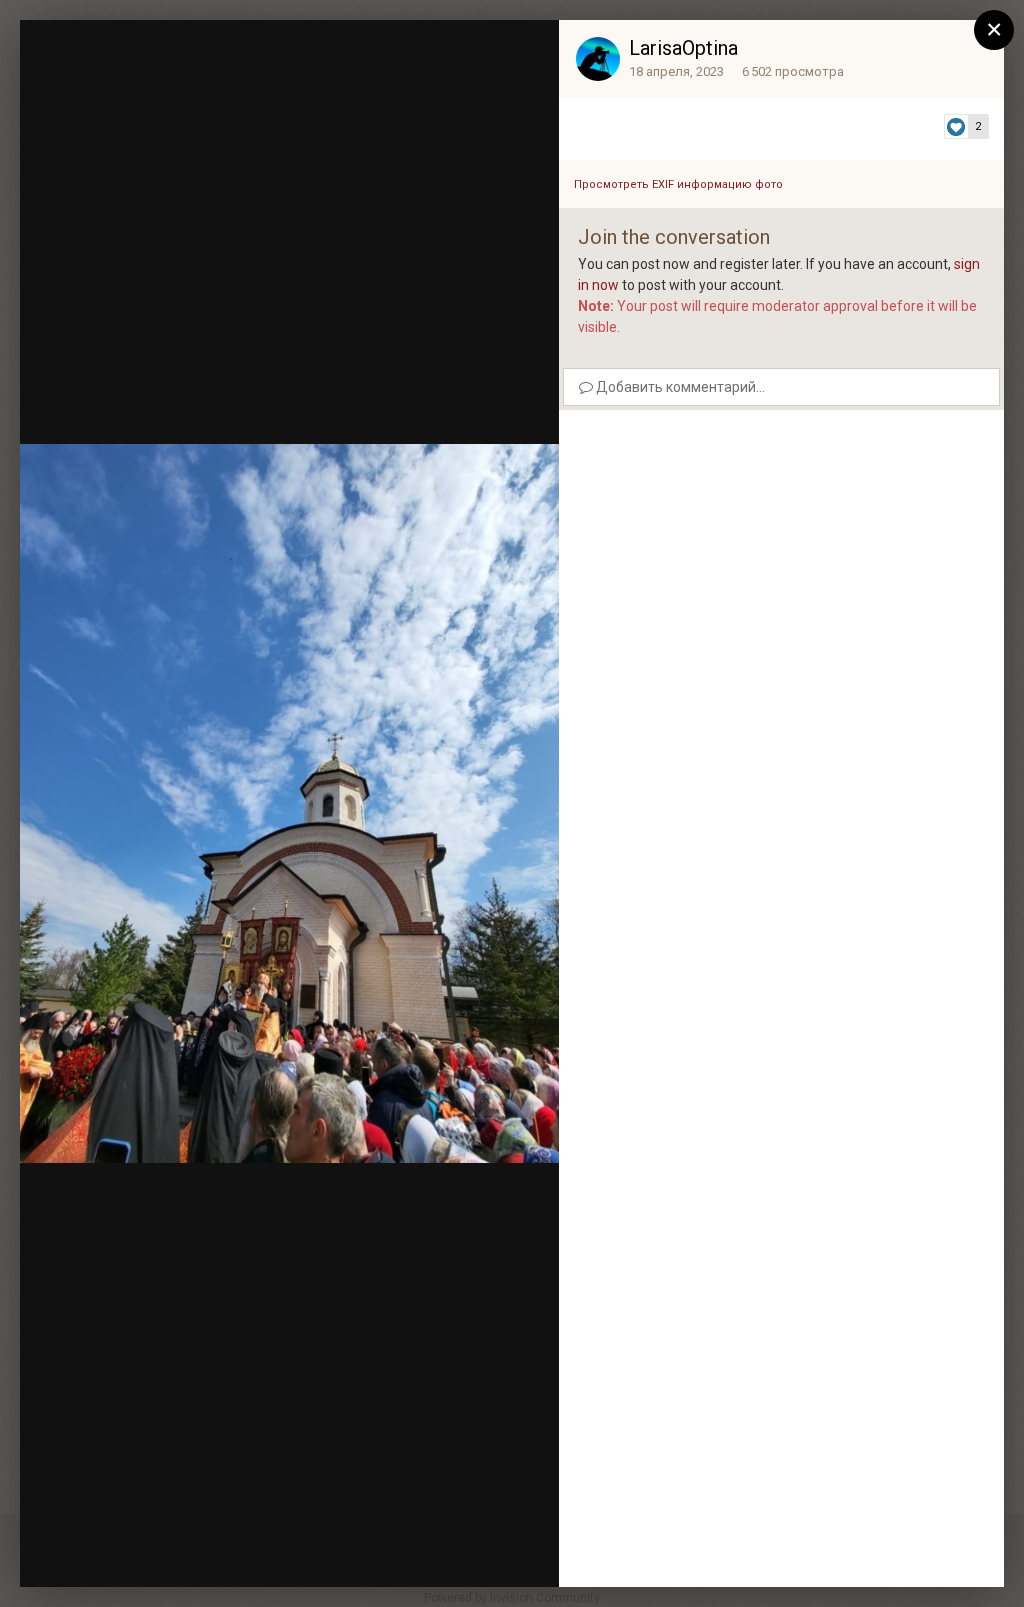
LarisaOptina (683, 48)
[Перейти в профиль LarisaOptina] (598, 59)
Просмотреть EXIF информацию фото (678, 184)
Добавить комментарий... (679, 387)
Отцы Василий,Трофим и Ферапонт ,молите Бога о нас (271, 72)
